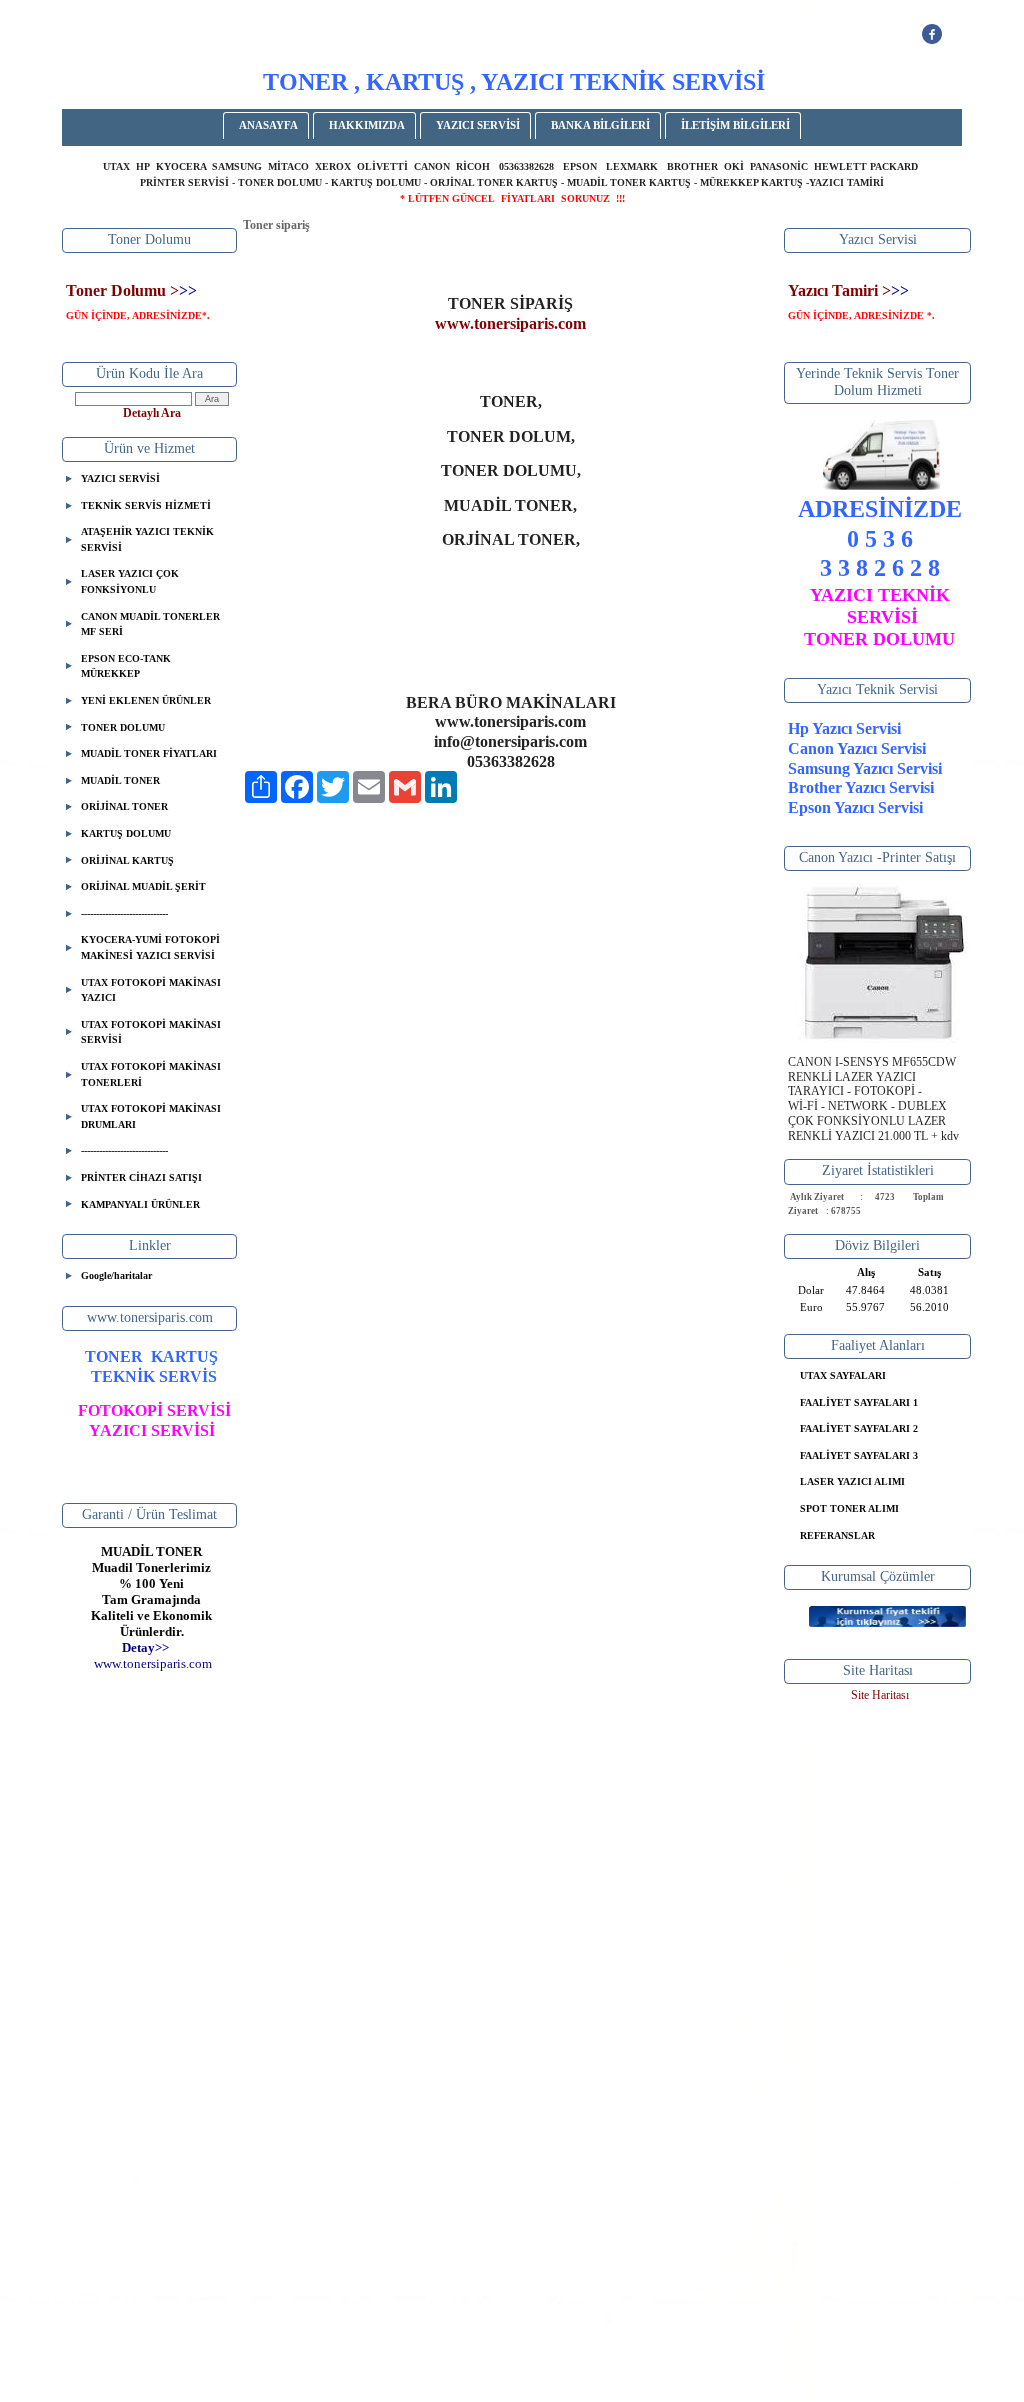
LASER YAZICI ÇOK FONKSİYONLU (130, 581)
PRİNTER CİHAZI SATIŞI (141, 1177)
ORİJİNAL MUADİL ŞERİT (143, 886)
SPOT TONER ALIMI (849, 1508)
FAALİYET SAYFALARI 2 (859, 1428)
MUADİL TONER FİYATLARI (149, 753)
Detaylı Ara (152, 413)
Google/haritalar (116, 1275)
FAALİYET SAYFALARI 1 (859, 1402)
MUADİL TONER (120, 780)
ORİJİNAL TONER (124, 806)
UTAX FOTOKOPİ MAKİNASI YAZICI (151, 990)
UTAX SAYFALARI (843, 1375)
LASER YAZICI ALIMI (852, 1481)
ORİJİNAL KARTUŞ (127, 860)
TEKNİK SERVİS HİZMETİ (146, 505)
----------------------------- (124, 913)
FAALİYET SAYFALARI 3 (859, 1455)
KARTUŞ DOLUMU (126, 833)
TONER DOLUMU (123, 727)
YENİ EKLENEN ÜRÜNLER (146, 700)
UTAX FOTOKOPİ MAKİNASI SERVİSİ (151, 1032)
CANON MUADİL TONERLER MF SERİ (150, 624)
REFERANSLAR (837, 1535)
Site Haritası (880, 1695)
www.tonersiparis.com (510, 323)
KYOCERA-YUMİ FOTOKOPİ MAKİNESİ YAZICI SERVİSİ (150, 947)
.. (153, 1663)
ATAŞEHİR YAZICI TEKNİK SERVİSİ (147, 539)
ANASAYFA (268, 125)
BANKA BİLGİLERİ (600, 125)
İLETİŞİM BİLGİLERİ (735, 125)
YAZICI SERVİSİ (478, 125)
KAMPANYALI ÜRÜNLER (140, 1204)
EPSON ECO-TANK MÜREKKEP (126, 666)
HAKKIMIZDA (367, 125)
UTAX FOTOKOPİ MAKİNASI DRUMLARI (151, 1116)
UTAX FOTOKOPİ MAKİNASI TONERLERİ (151, 1074)
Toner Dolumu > (122, 290)
